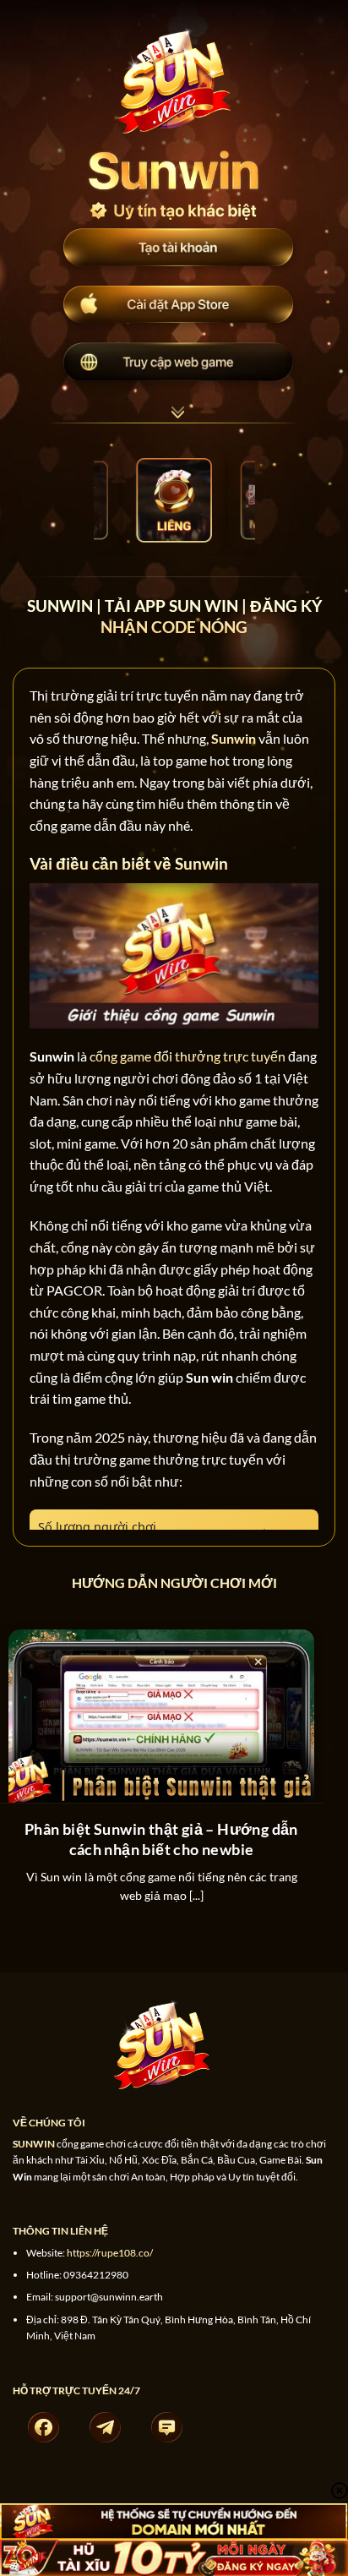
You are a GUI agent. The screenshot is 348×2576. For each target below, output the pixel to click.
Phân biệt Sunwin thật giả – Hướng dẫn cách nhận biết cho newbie (161, 1839)
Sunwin (234, 738)
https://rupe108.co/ (110, 2253)
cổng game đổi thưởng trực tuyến (188, 1056)
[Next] (328, 1782)
